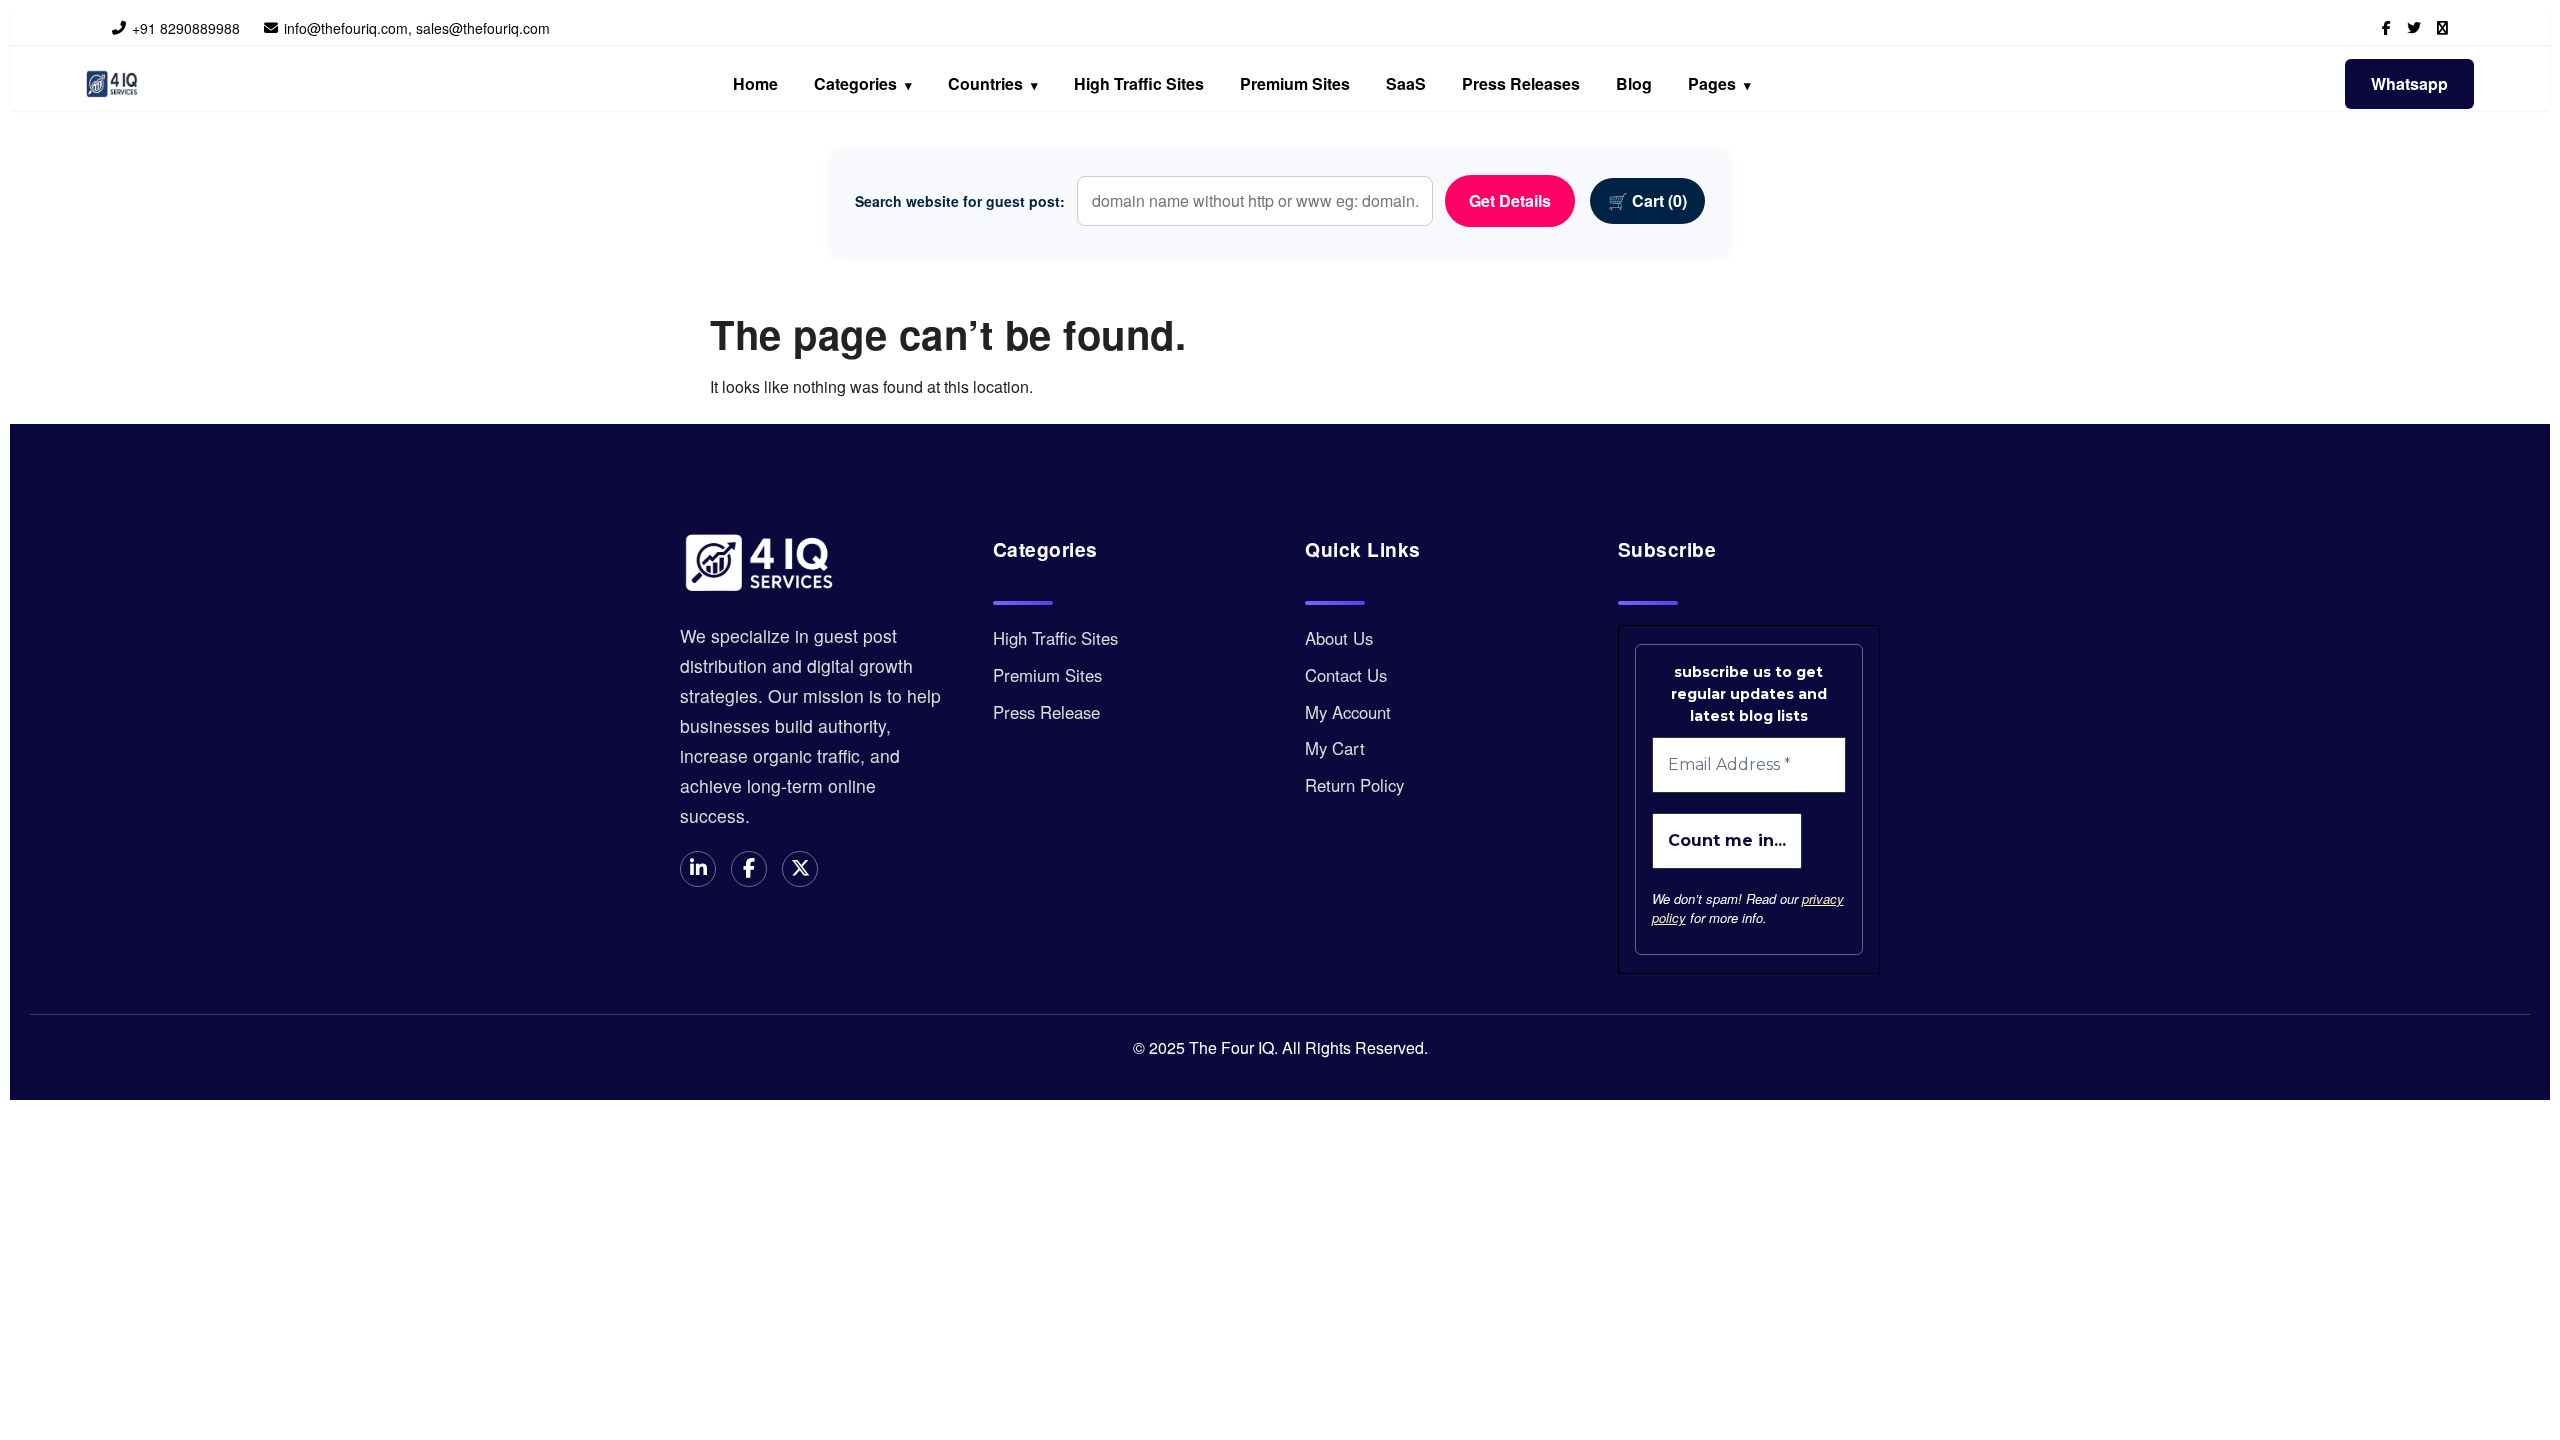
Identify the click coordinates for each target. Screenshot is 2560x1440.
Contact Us (1346, 675)
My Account (1348, 712)
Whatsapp (2409, 83)
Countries (993, 83)
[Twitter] (2414, 27)
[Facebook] (2386, 27)
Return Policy (1354, 785)
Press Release (1046, 712)
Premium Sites (1295, 83)
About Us (1339, 638)
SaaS (1406, 83)
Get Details (1510, 200)
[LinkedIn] (2442, 27)
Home (755, 83)
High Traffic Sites (1139, 83)
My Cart (1335, 748)
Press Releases (1521, 83)
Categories (863, 83)
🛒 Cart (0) (1647, 200)
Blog (1634, 83)
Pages (1719, 83)
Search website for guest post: (960, 201)
